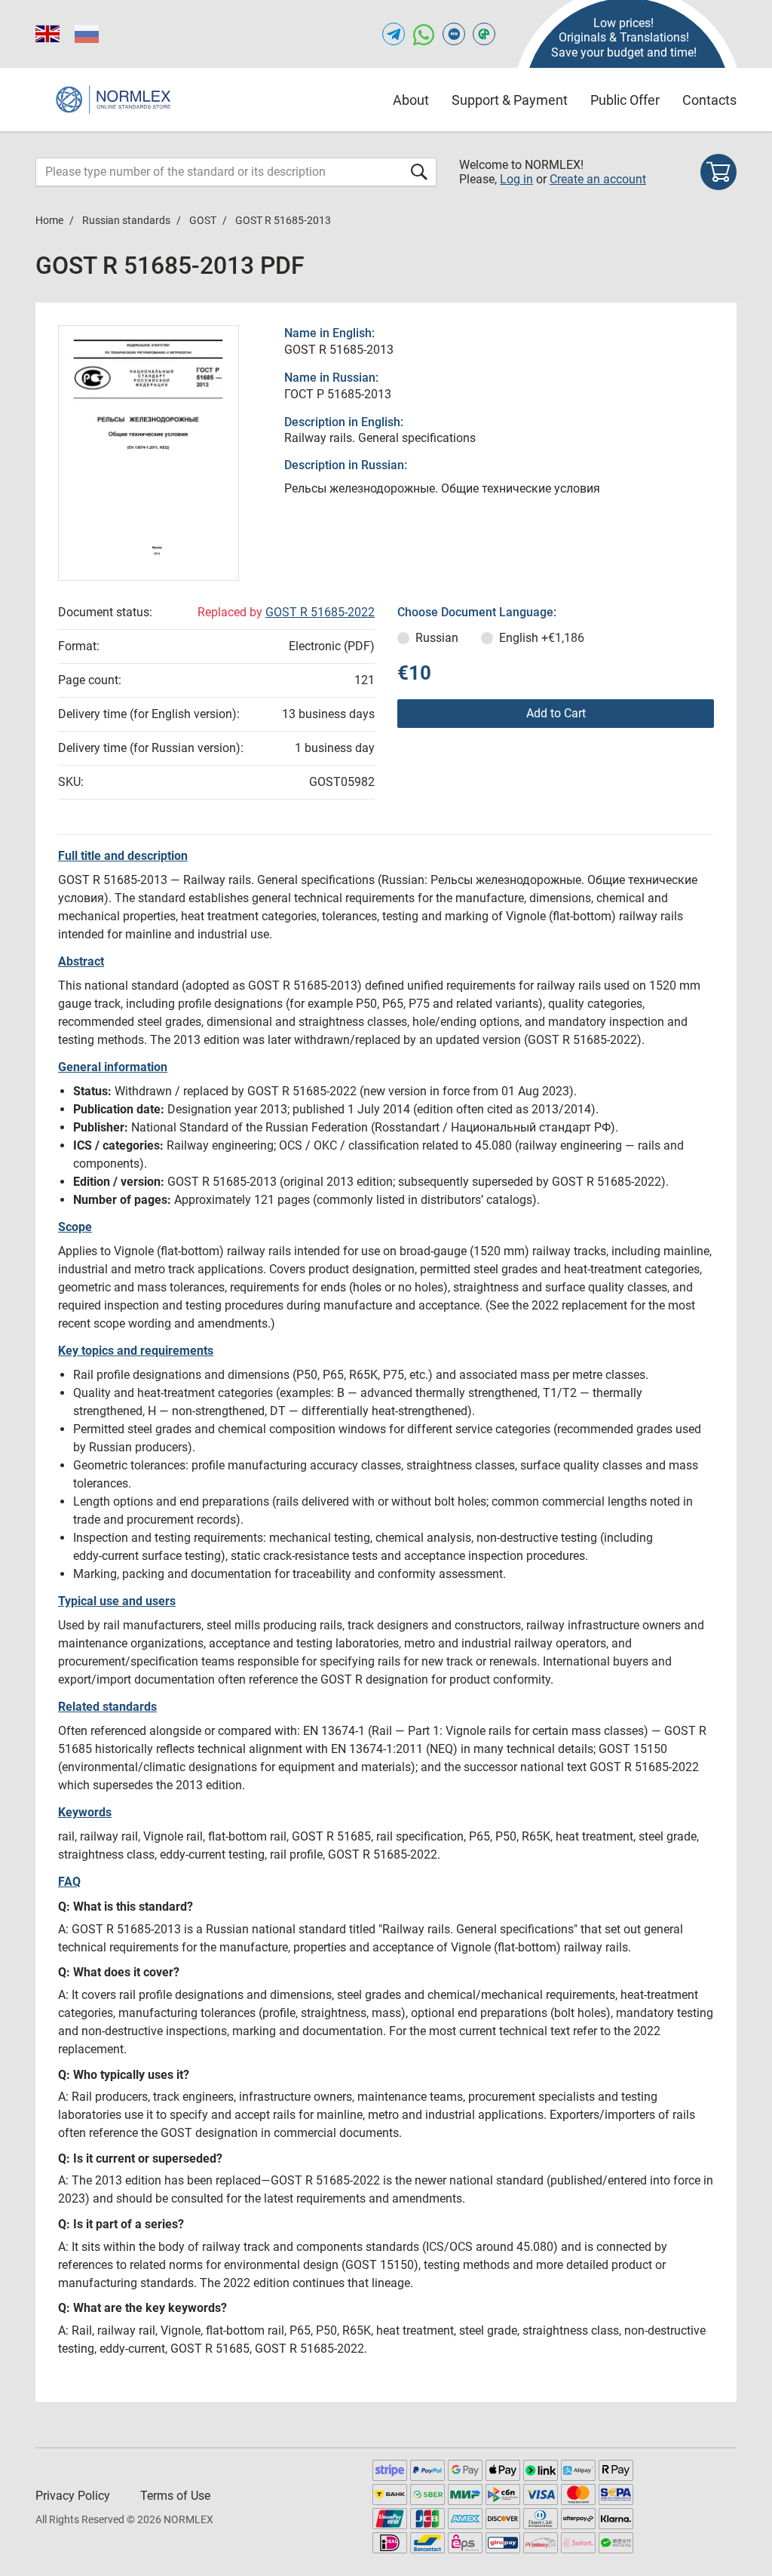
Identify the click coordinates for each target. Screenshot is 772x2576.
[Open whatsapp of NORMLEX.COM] (424, 34)
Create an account (598, 179)
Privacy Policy (73, 2496)
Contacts (709, 100)
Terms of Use (175, 2496)
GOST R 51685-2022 (320, 612)
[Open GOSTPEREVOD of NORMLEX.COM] (484, 34)
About (411, 100)
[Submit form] (419, 172)
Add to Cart (556, 713)
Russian (437, 638)
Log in (516, 179)
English (542, 638)
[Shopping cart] (718, 172)
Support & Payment (510, 100)
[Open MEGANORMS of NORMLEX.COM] (454, 34)
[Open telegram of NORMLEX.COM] (394, 34)
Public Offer (625, 100)
